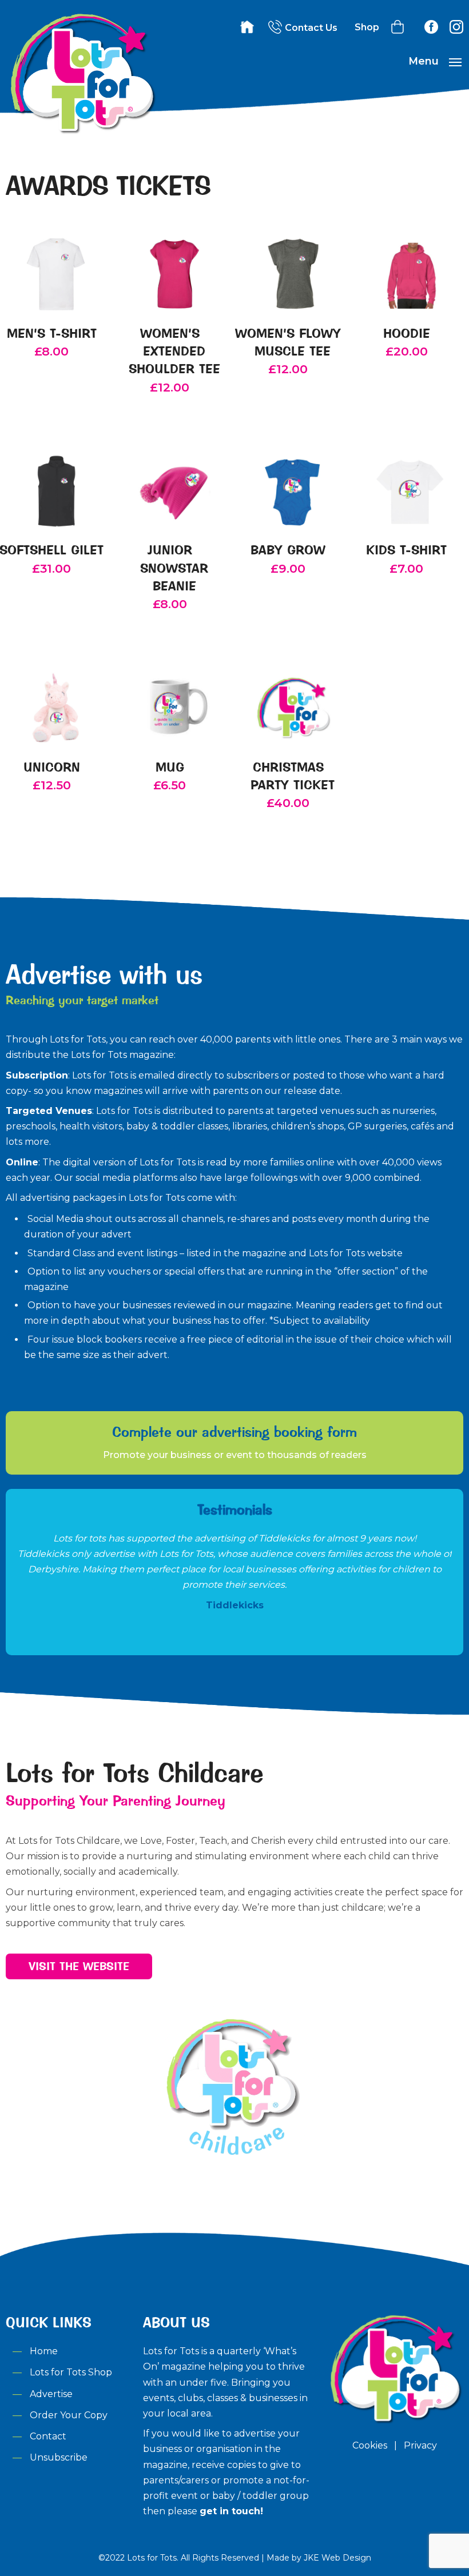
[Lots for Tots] (82, 132)
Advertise (51, 2394)
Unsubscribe (59, 2457)
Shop (367, 27)
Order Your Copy (69, 2415)
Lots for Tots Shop (71, 2372)
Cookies (370, 2445)
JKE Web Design (337, 2558)
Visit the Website (79, 1966)
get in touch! (231, 2511)
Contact (48, 2436)
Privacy (420, 2445)
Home (44, 2351)
